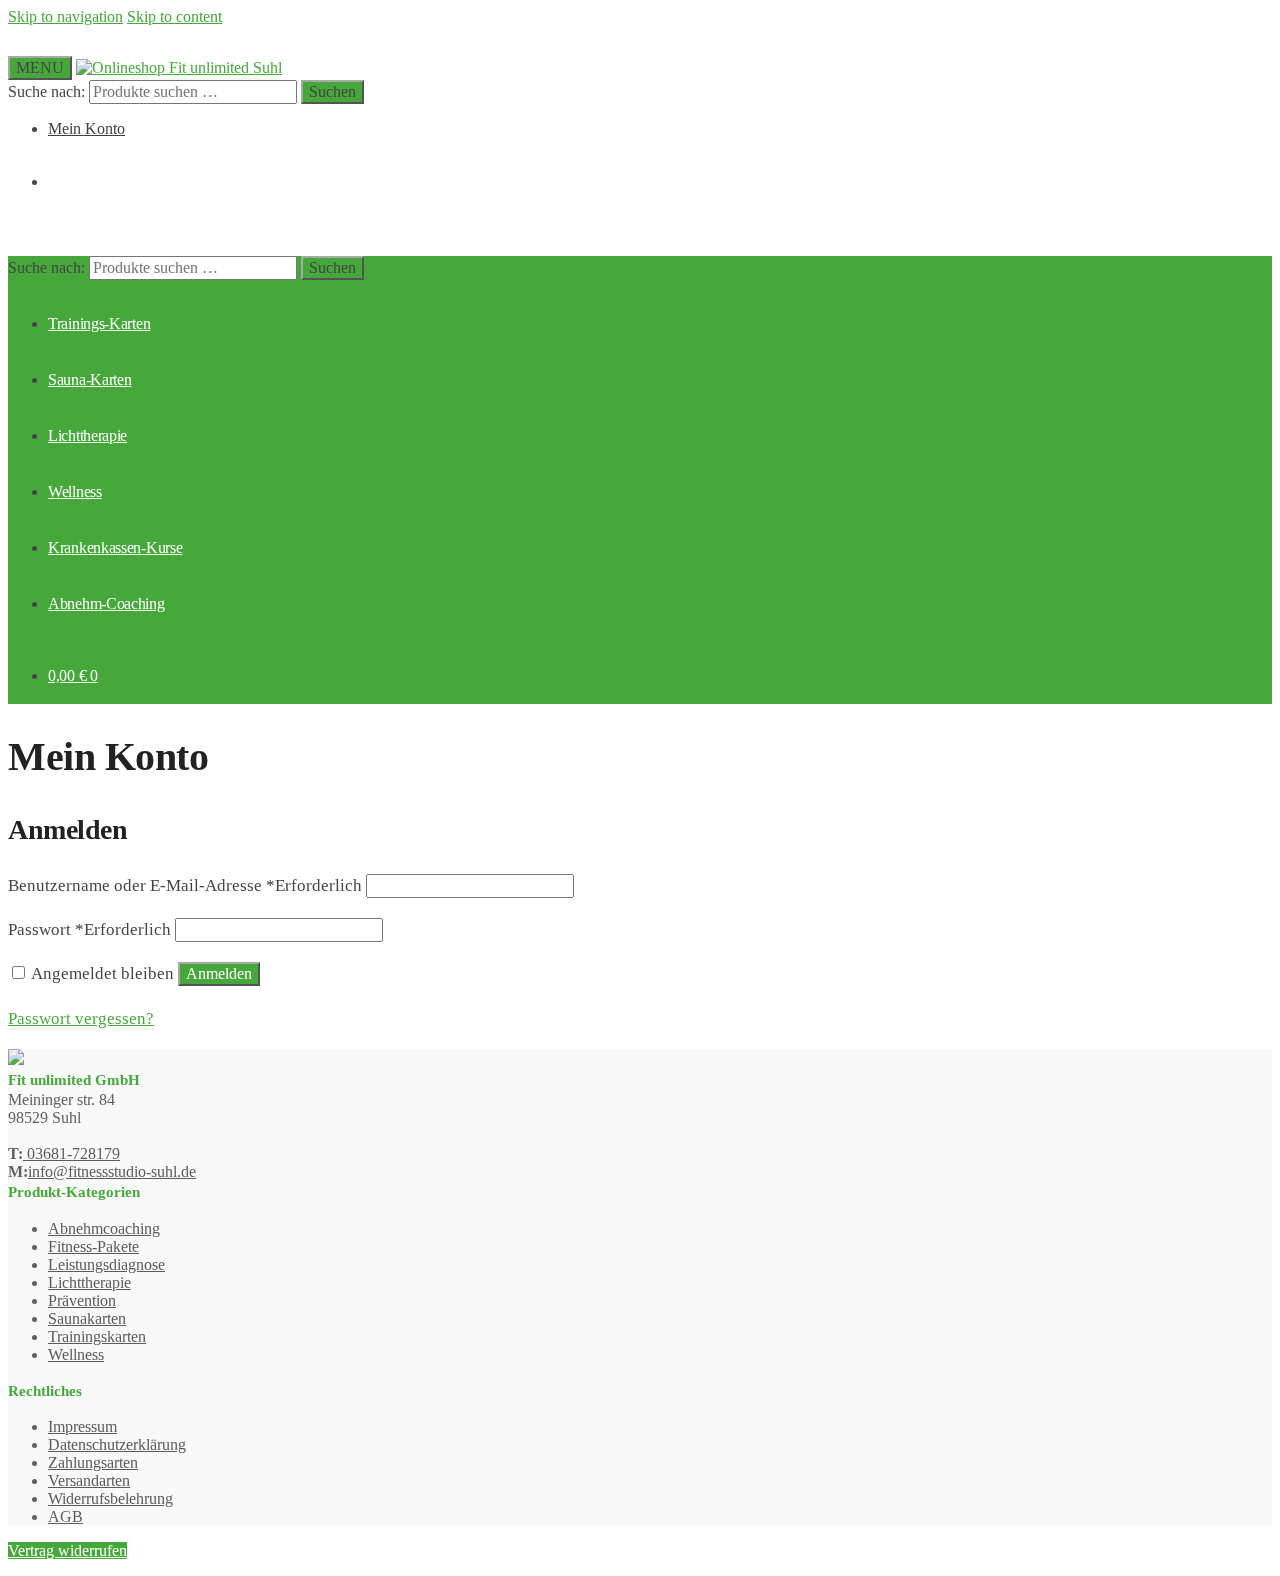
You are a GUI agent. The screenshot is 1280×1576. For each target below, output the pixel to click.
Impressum (82, 1426)
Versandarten (89, 1480)
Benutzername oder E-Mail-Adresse (185, 885)
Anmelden (219, 973)
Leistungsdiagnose (106, 1264)
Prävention (82, 1300)
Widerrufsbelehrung (110, 1498)
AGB (65, 1516)
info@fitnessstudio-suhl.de (112, 1171)
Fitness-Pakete (93, 1246)
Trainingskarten (97, 1336)
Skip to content (174, 16)
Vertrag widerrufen (67, 1550)
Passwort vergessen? (81, 1018)
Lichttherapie (89, 1282)
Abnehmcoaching (104, 1228)
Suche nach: (46, 91)
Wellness (76, 1354)
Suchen (332, 91)
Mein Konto (86, 128)
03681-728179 (71, 1153)
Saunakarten (87, 1318)
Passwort (89, 929)
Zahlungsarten (93, 1462)
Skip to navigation (65, 16)
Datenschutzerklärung (117, 1444)
